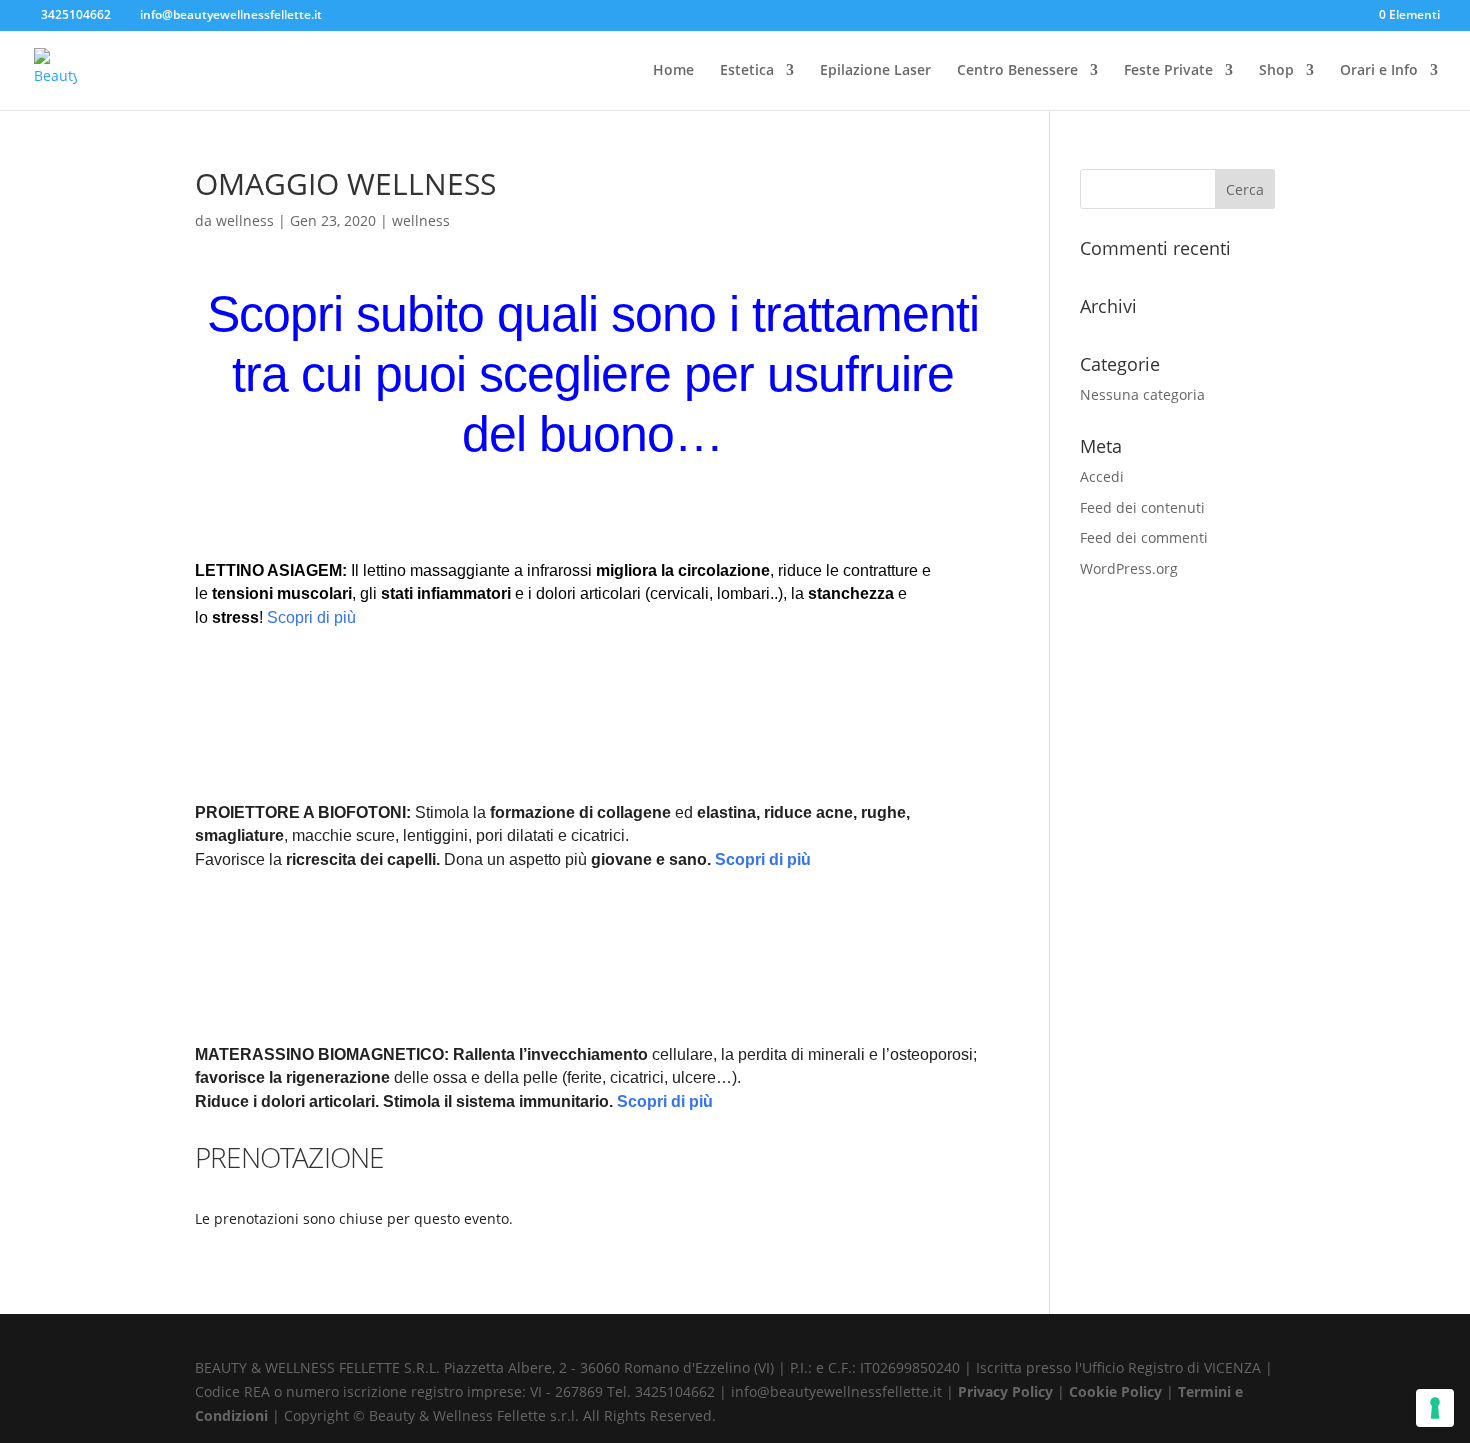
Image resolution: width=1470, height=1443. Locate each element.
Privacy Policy (1007, 1391)
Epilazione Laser (875, 71)
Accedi (1102, 476)
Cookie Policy (1117, 1391)
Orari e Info (1379, 71)
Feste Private (1168, 71)
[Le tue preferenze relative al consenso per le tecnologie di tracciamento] (1435, 1408)
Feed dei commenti (1144, 537)
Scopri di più (311, 617)
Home (673, 71)
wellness (245, 220)
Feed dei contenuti (1142, 507)
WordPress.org (1129, 568)
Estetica (747, 71)
